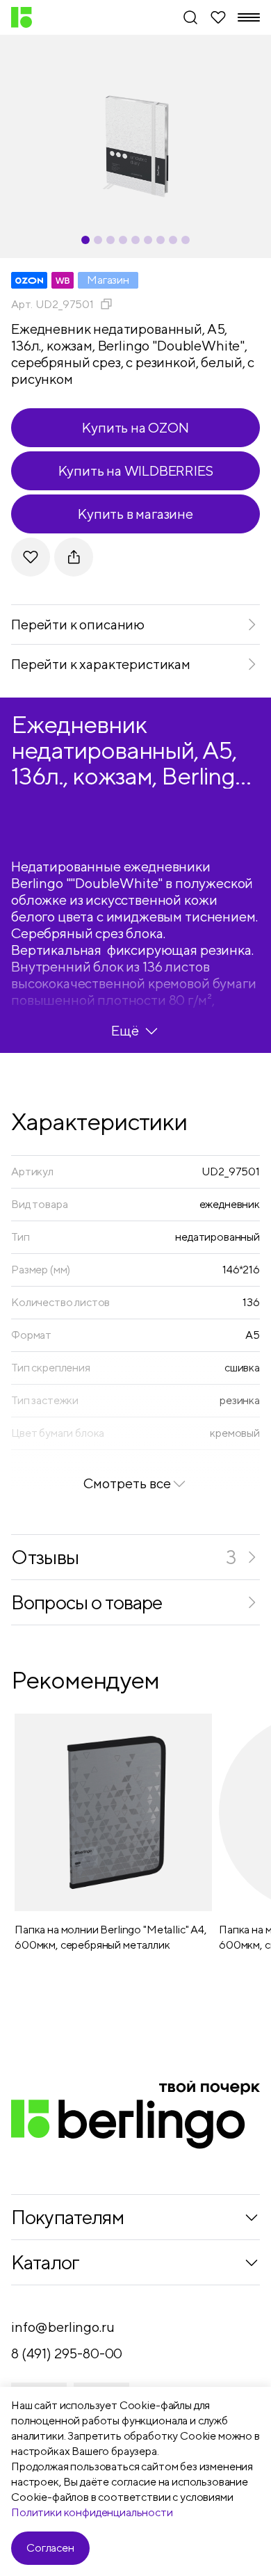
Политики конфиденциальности (92, 2512)
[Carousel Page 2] (98, 240)
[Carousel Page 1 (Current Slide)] (85, 240)
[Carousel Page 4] (123, 240)
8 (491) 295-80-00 (67, 2353)
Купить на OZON (135, 427)
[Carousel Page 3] (110, 240)
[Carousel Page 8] (173, 240)
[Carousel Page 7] (161, 240)
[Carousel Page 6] (148, 240)
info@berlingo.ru (63, 2327)
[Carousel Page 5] (135, 240)
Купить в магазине (135, 514)
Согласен (50, 2548)
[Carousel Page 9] (186, 240)
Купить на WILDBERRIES (136, 470)
